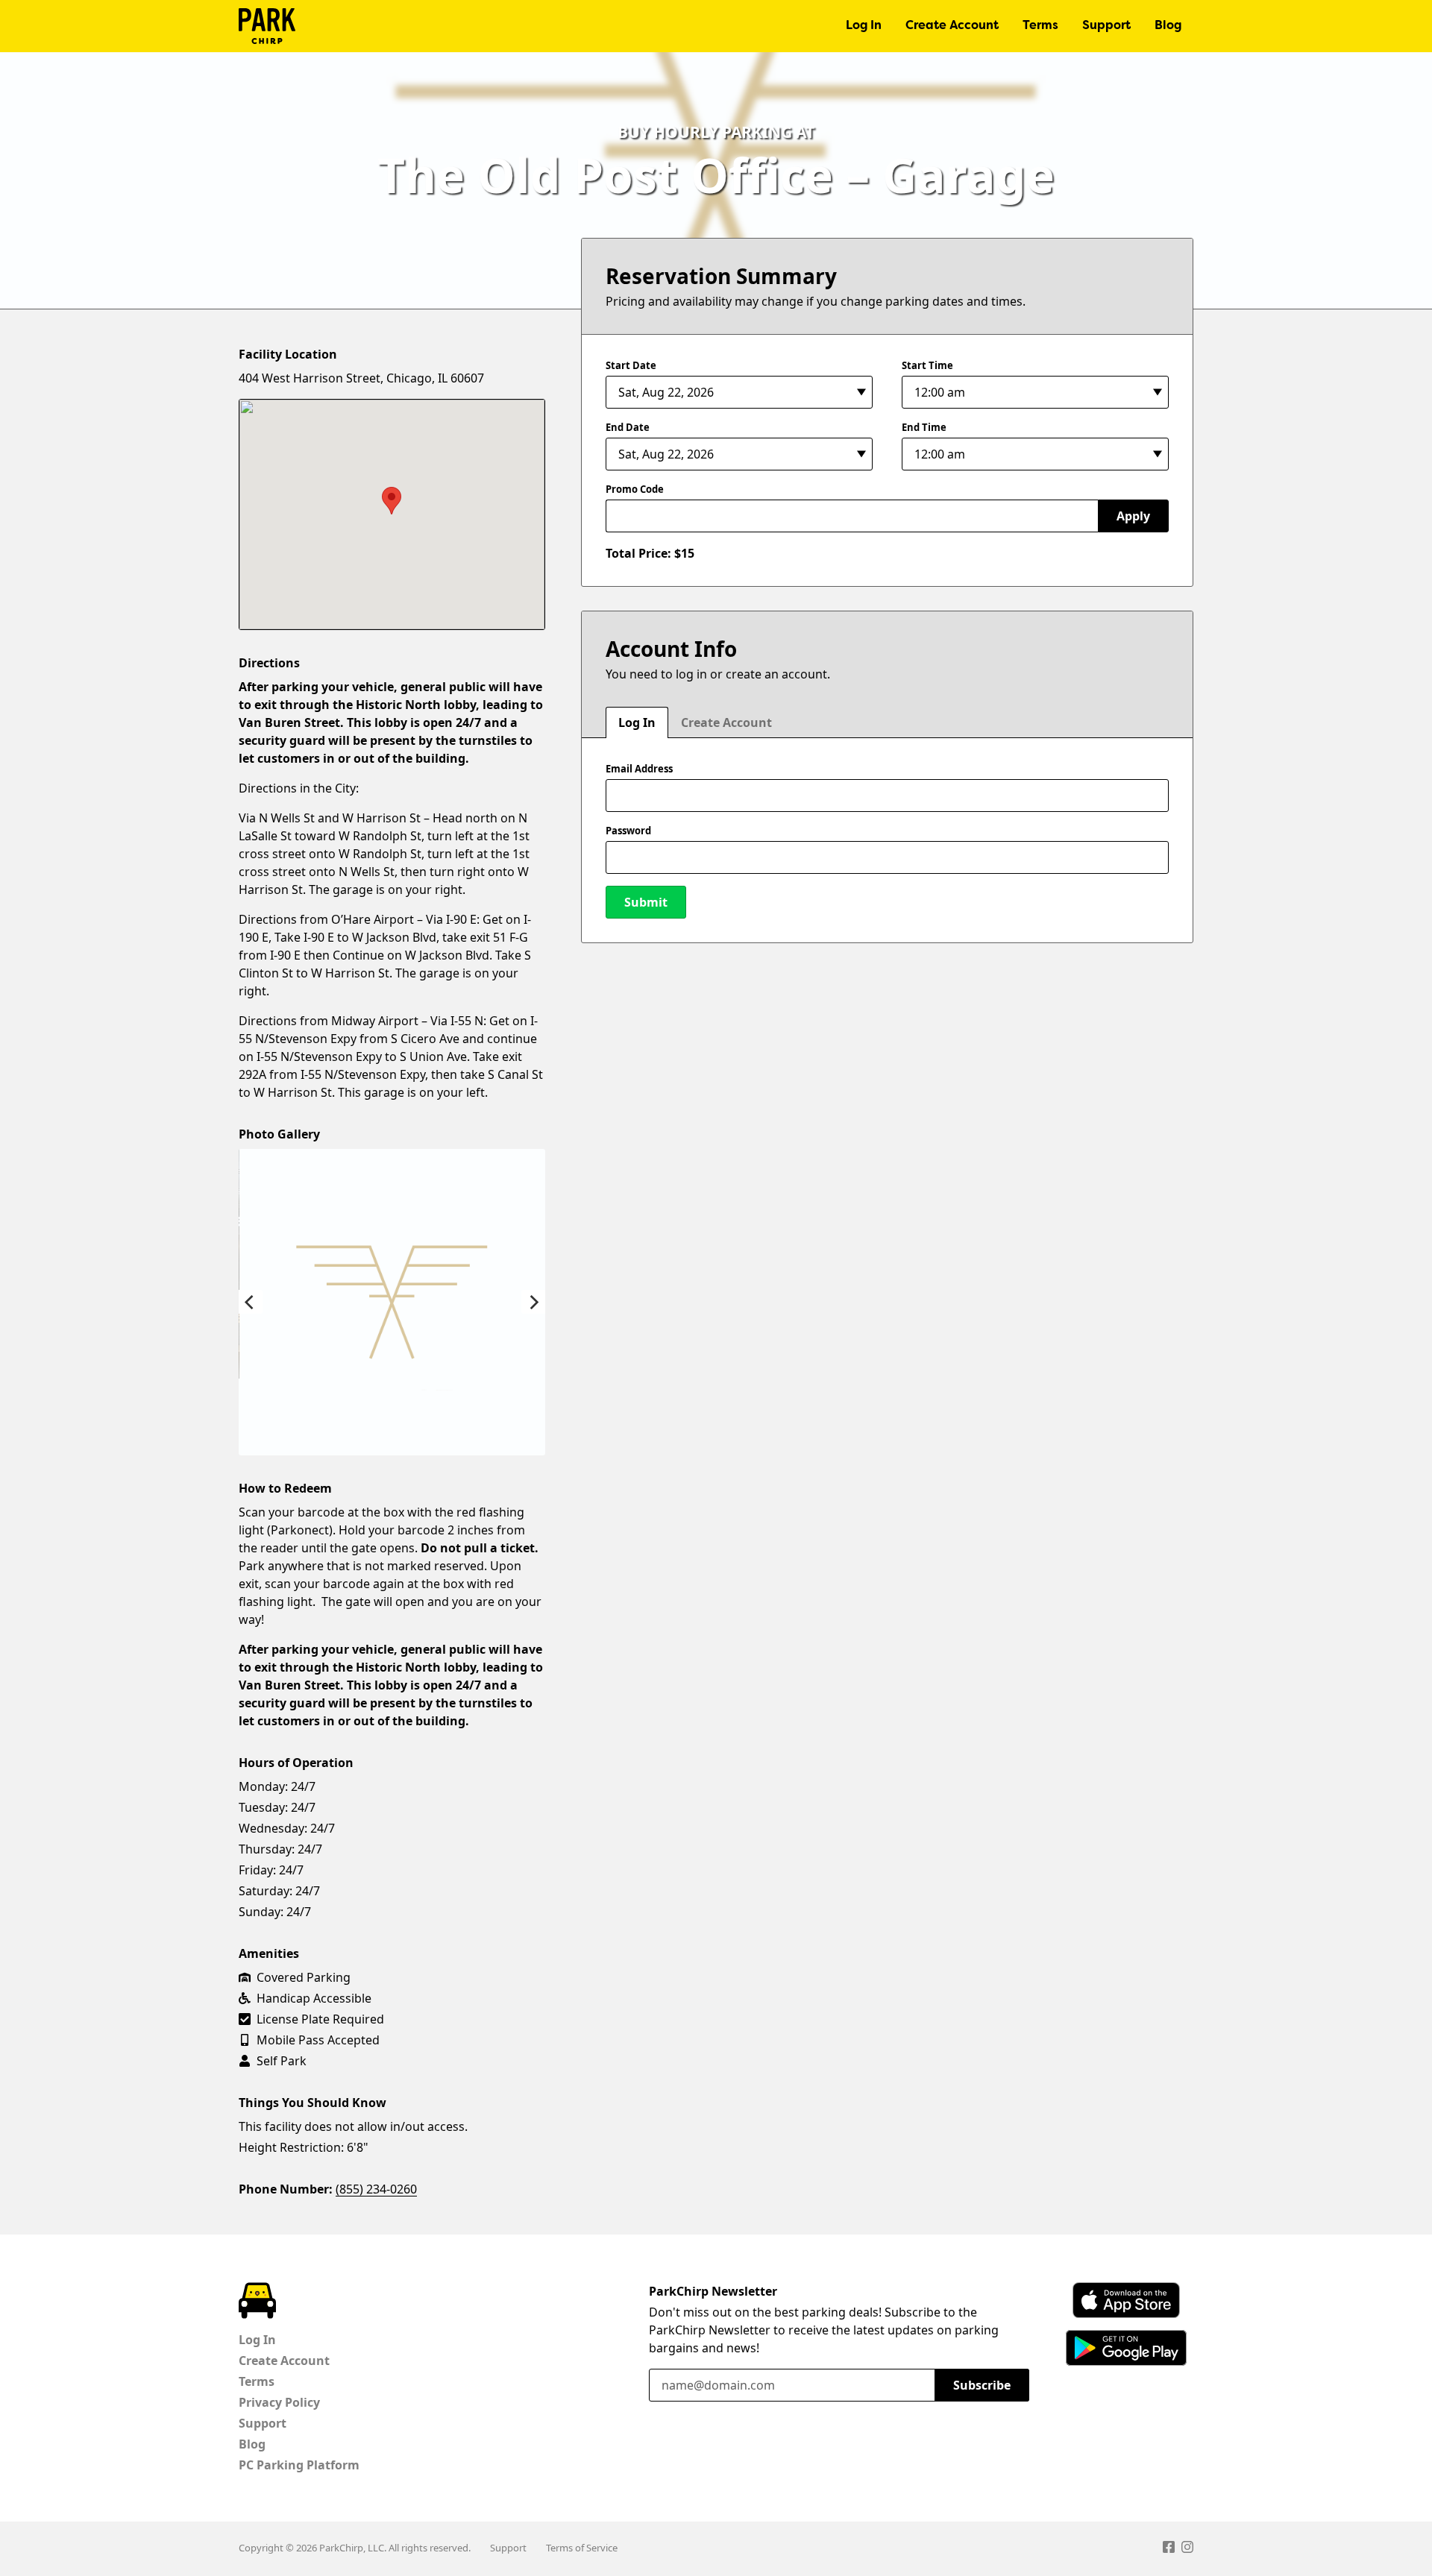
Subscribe (982, 2385)
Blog (1168, 26)
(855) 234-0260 (376, 2189)
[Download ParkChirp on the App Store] (1126, 2300)
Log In (864, 26)
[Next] (533, 1302)
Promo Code (635, 489)
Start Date (631, 365)
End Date (628, 427)
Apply (1133, 516)
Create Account (952, 26)
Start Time (927, 365)
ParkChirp (267, 26)
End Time (924, 427)
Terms (1040, 26)
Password (628, 831)
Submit (646, 902)
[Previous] (251, 1302)
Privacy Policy (279, 2402)
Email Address (639, 769)
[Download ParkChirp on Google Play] (1126, 2348)
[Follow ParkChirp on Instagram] (1187, 2549)
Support (1106, 26)
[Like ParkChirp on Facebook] (1169, 2549)
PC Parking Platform (299, 2465)
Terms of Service (582, 2548)
